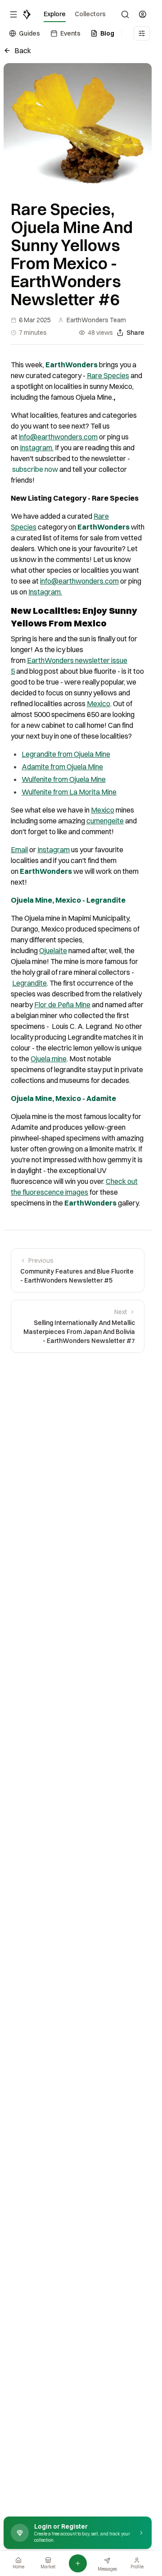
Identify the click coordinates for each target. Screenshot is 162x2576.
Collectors (90, 14)
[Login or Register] (143, 14)
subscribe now (35, 469)
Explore (55, 14)
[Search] (125, 14)
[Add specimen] (78, 2563)
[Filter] (142, 33)
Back (23, 50)
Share (135, 333)
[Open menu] (13, 14)
